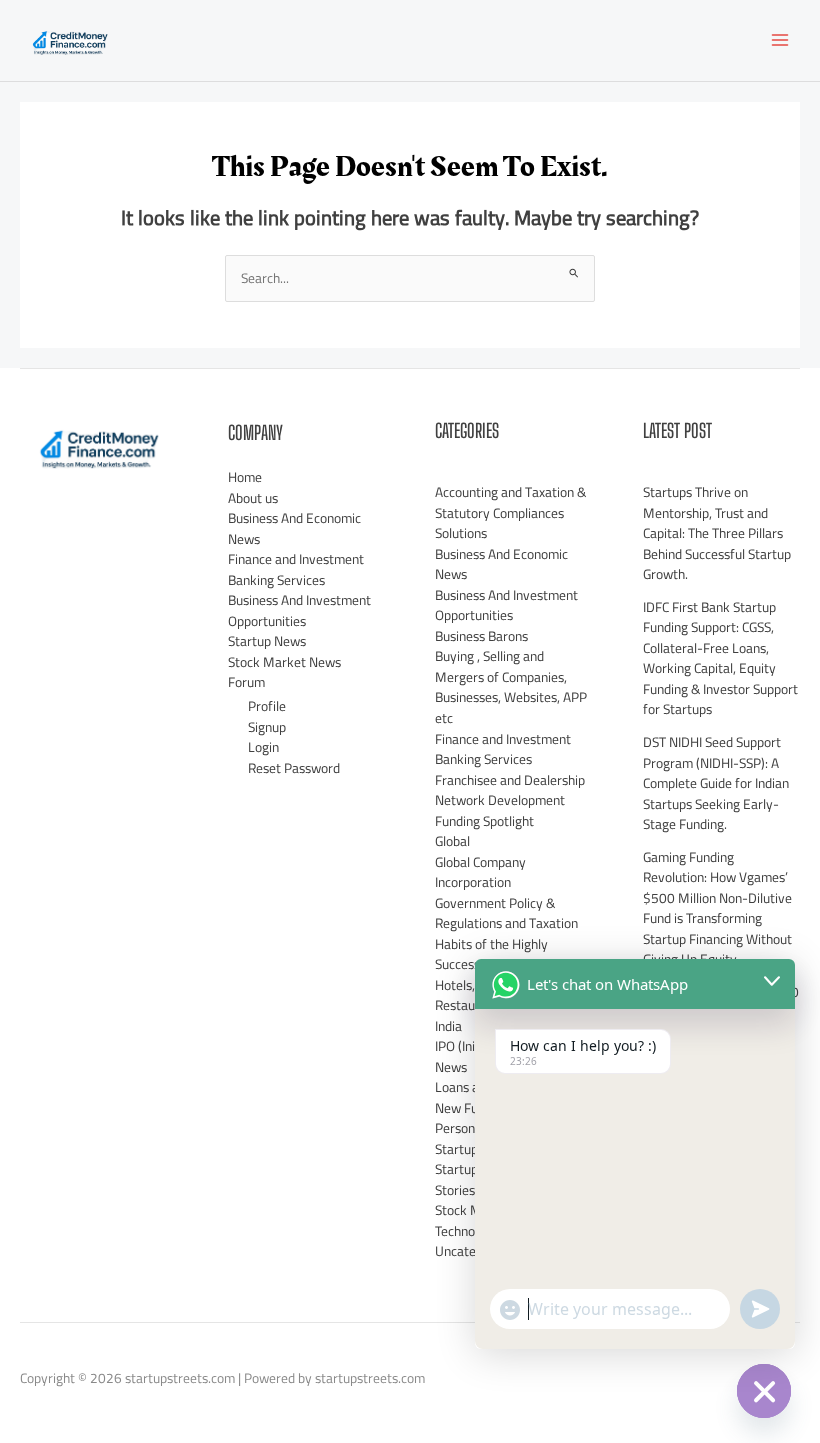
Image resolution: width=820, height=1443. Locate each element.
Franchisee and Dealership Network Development (510, 790)
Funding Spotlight (484, 821)
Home (245, 477)
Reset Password (294, 768)
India (448, 1026)
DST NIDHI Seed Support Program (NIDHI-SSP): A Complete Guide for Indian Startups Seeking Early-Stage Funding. (716, 783)
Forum (246, 682)
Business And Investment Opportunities (299, 610)
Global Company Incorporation (480, 872)
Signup (267, 727)
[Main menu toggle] (780, 40)
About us (253, 498)
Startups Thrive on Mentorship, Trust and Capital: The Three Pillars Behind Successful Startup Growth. (717, 533)
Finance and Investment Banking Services (296, 569)
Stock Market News (284, 662)
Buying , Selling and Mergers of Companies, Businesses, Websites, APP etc (511, 687)
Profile (267, 706)
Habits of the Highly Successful (491, 954)
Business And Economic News (294, 528)
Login (263, 747)
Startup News (267, 641)
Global (452, 841)
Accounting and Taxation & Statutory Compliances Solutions (510, 512)
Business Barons (481, 636)
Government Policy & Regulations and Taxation (506, 913)
